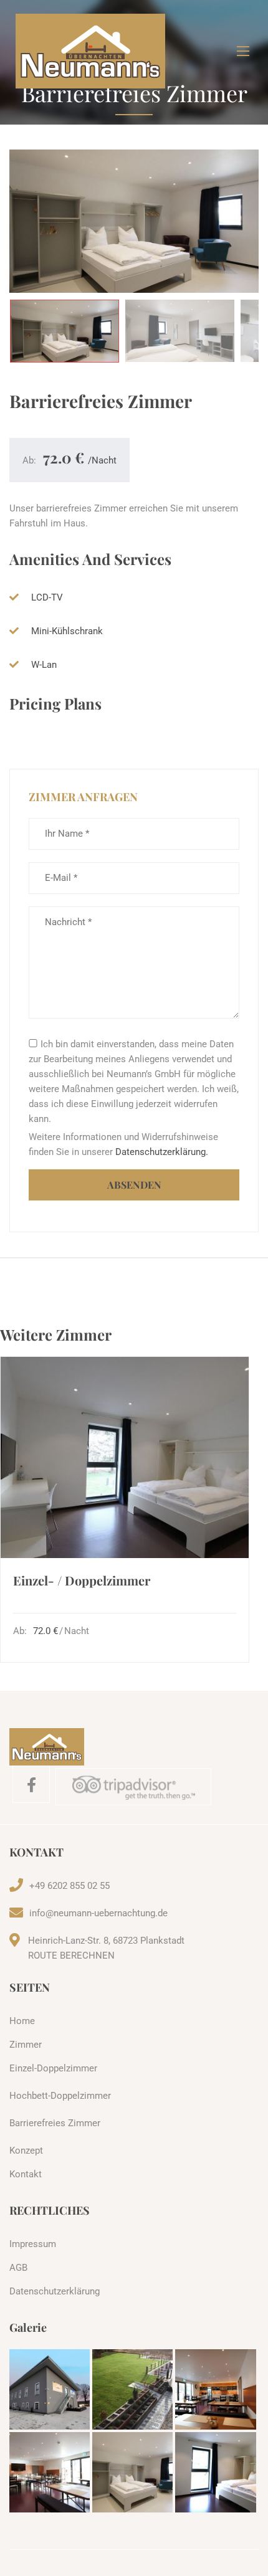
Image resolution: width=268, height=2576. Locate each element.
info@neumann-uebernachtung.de (98, 1913)
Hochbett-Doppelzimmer (60, 2096)
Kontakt (26, 2174)
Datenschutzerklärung (55, 2291)
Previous (36, 225)
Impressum (33, 2244)
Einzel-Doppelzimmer (53, 2068)
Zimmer (26, 2045)
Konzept (26, 2151)
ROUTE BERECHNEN (71, 1956)
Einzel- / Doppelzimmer (82, 1580)
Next (232, 225)
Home (22, 2021)
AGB (18, 2268)
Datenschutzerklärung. (162, 1152)
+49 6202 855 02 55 (69, 1886)
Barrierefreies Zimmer (55, 2123)
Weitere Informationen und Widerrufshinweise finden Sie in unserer (123, 1144)
